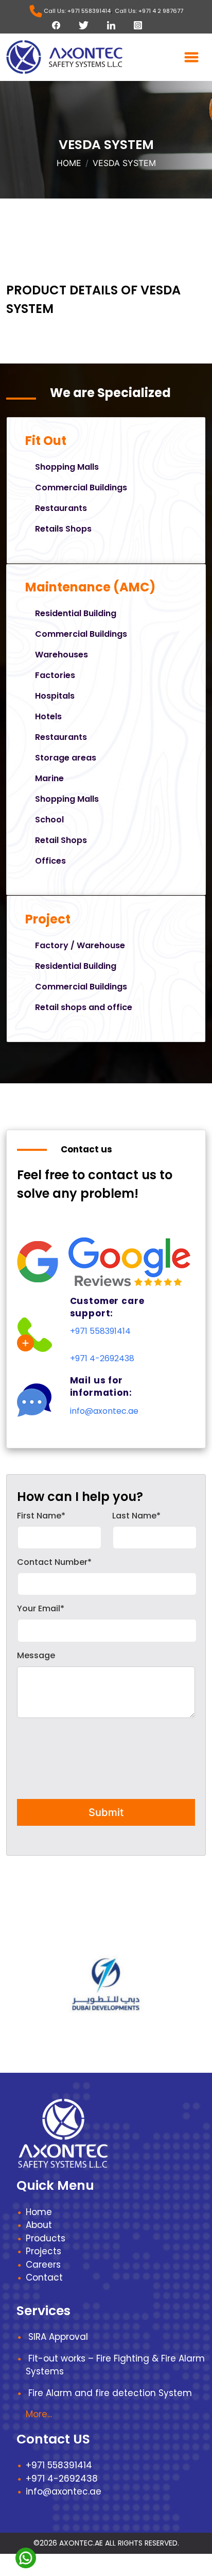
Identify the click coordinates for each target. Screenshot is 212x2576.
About (39, 2225)
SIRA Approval (58, 2337)
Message (36, 1655)
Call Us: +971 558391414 (76, 11)
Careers (43, 2265)
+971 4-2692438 (102, 1358)
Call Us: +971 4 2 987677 (149, 11)
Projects (43, 2251)
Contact (44, 2277)
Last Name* (136, 1516)
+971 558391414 (100, 1331)
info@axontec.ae (104, 1411)
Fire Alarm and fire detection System (110, 2393)
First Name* (41, 1516)
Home (69, 163)
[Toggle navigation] (191, 57)
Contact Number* (54, 1562)
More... (39, 2414)
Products (46, 2238)
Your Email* (41, 1608)
